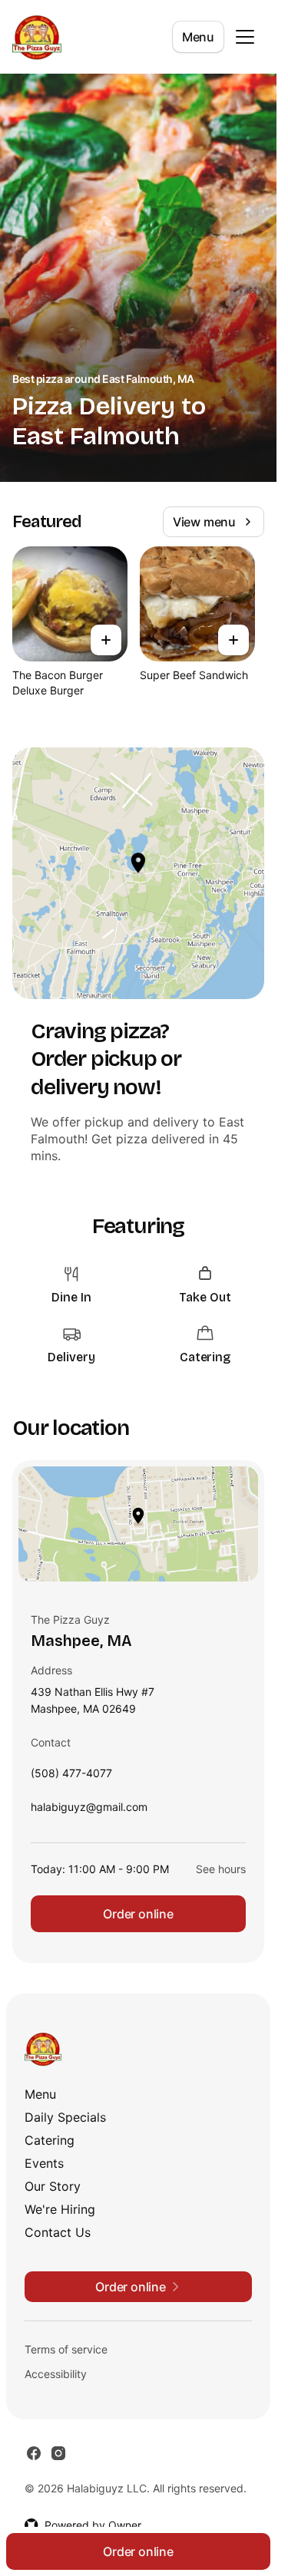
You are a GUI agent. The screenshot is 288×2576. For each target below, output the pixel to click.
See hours (221, 1869)
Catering (50, 2140)
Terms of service (66, 2349)
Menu (198, 37)
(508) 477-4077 (71, 1777)
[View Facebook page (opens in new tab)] (34, 2453)
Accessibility (56, 2374)
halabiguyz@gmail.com (89, 1811)
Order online (138, 1914)
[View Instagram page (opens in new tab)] (58, 2453)
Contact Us (58, 2232)
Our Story (53, 2186)
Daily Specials (65, 2117)
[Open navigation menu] (245, 37)
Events (44, 2163)
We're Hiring (60, 2209)
